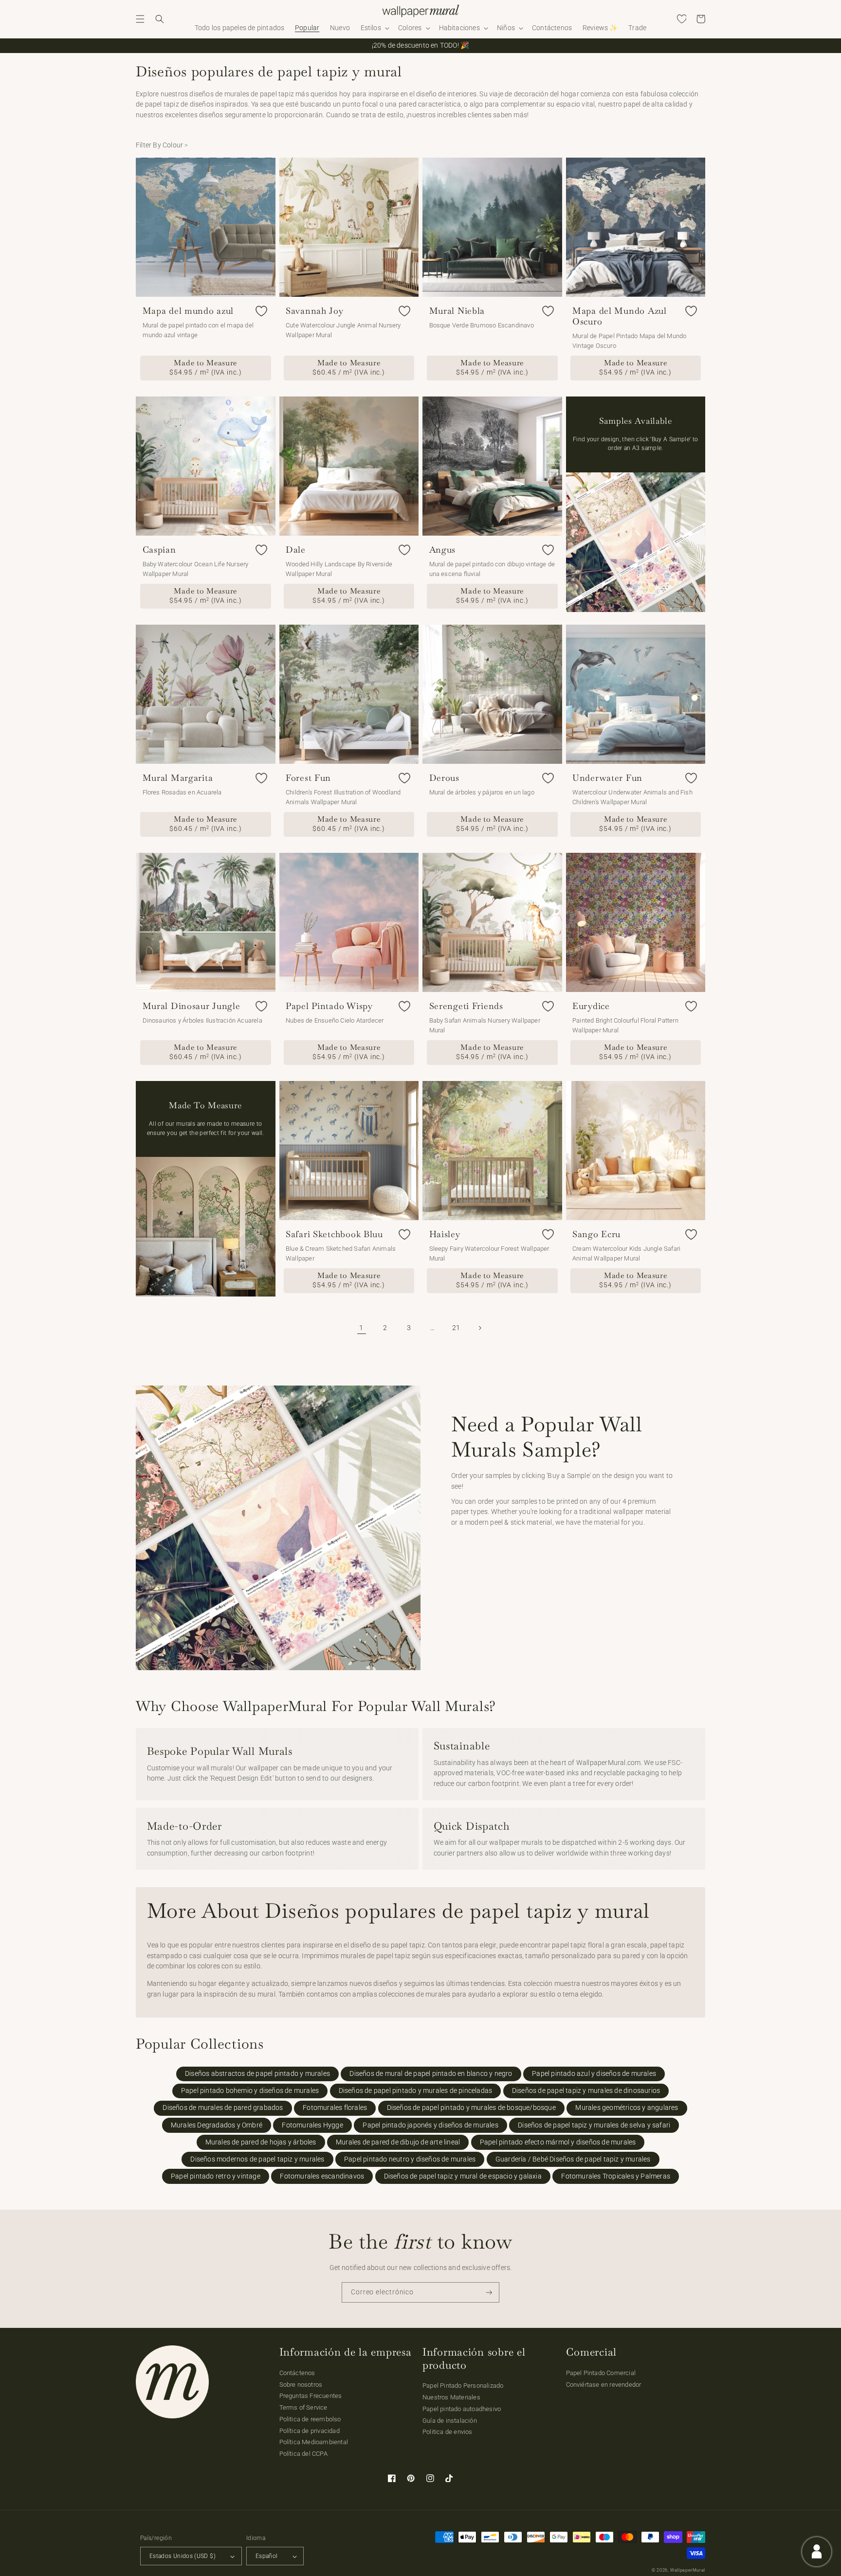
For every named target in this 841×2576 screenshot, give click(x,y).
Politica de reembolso (310, 2419)
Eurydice (591, 1006)
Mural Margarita (178, 778)
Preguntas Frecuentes (311, 2396)
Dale (296, 550)
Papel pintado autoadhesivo (462, 2409)
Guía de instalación (450, 2421)
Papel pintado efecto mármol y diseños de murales (558, 2142)
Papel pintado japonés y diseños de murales (430, 2125)
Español (267, 2556)
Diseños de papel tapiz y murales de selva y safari (594, 2125)
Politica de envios (448, 2432)
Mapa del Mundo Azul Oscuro (620, 316)
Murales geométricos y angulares (627, 2108)
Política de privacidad (310, 2431)
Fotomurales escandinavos (322, 2176)
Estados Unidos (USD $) (183, 2556)
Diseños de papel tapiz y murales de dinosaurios (586, 2091)
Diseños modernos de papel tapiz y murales (257, 2159)
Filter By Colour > (162, 145)
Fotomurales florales (335, 2108)
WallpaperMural (688, 2570)
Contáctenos (297, 2373)
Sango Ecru (596, 1234)
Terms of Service (303, 2407)
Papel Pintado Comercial (601, 2373)
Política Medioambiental (314, 2442)
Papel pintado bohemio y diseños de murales (250, 2091)
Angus (443, 550)
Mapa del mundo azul (188, 311)
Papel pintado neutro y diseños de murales (410, 2159)
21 (456, 1328)
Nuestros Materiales (451, 2397)
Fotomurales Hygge (312, 2125)
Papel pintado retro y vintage (216, 2176)
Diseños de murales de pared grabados (223, 2108)
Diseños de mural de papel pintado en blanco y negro (431, 2074)
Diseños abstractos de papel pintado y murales (257, 2074)
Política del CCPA (303, 2454)
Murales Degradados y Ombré (217, 2125)
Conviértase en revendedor (604, 2385)
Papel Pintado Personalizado (463, 2386)
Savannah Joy (315, 311)
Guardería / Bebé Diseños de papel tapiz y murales (573, 2159)
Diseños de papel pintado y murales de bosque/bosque (471, 2108)
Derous (444, 778)
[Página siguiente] (480, 1328)
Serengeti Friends (466, 1006)
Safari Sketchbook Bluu (334, 1234)
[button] (140, 19)
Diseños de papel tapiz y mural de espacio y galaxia (463, 2176)
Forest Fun (308, 778)
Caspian (159, 550)
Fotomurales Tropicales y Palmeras (616, 2176)
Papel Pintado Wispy (329, 1006)
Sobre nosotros (301, 2385)
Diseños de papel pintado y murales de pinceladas (416, 2091)
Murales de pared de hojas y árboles (261, 2142)
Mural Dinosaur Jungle (192, 1006)
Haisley (445, 1234)
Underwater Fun (607, 778)
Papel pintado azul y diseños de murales (594, 2074)
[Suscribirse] (489, 2293)
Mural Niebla (457, 311)
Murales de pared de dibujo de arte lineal (398, 2142)
